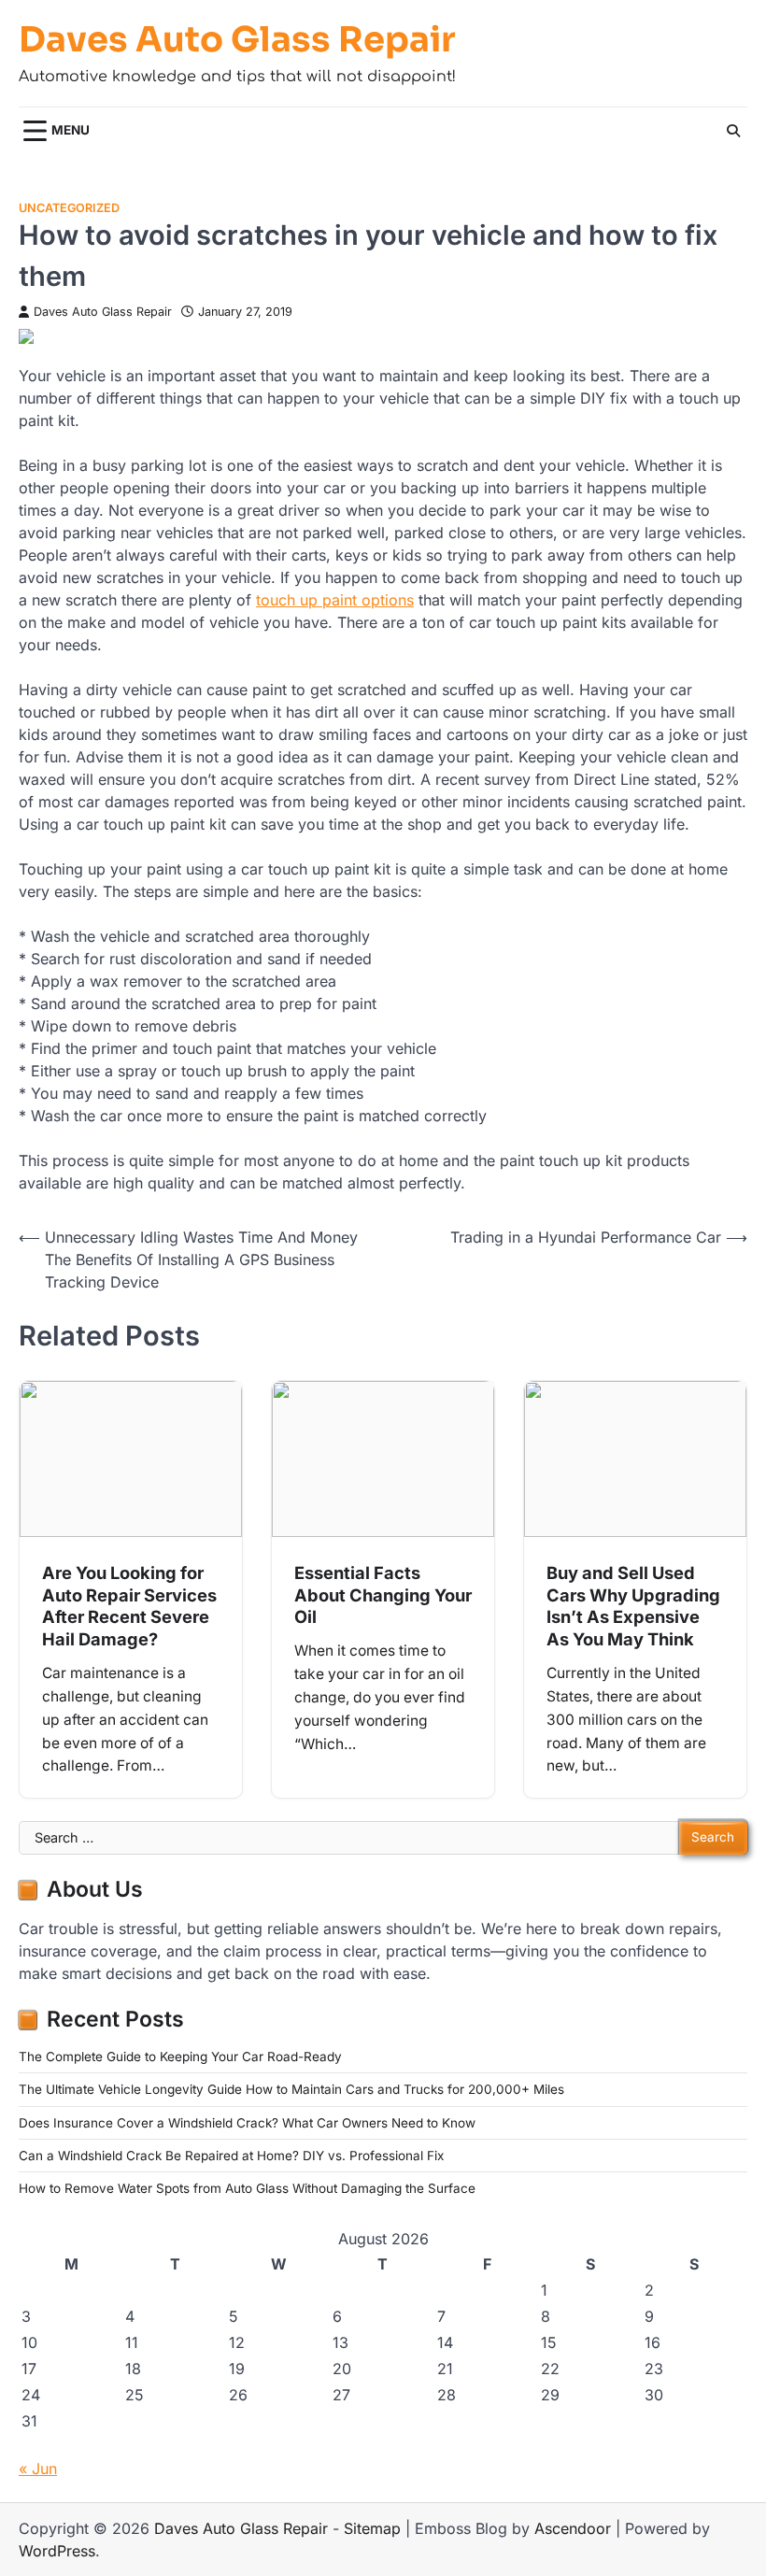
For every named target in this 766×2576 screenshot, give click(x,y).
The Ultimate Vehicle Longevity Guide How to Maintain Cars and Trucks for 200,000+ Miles (291, 2089)
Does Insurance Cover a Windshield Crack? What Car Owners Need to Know (247, 2123)
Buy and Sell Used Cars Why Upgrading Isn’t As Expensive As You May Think (633, 1606)
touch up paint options (335, 600)
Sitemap (372, 2528)
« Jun (38, 2469)
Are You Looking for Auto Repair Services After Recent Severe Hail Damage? (129, 1606)
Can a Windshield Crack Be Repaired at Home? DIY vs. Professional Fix (231, 2156)
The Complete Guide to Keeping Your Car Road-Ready (180, 2057)
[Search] (733, 131)
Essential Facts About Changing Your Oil (383, 1594)
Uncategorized (69, 208)
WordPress (57, 2551)
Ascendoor (573, 2528)
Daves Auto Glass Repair (237, 40)
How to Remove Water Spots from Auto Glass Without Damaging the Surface (247, 2188)
